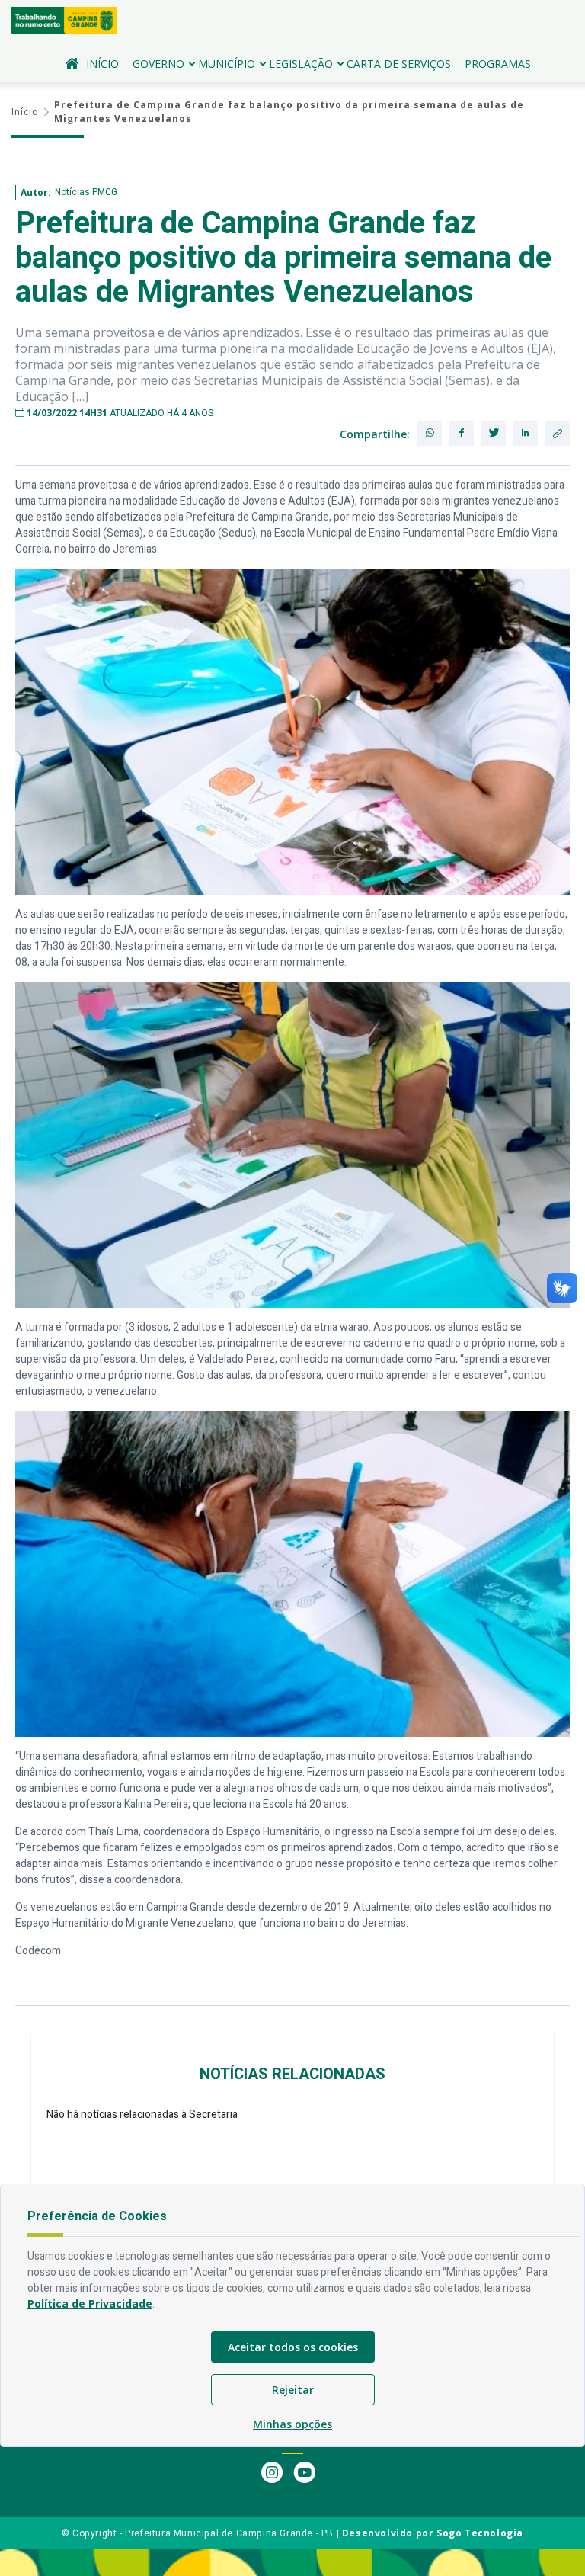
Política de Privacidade (90, 2304)
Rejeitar (293, 2390)
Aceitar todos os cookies (293, 2347)
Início (102, 64)
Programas (498, 64)
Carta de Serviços (399, 64)
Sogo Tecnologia (480, 2533)
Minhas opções (292, 2424)
